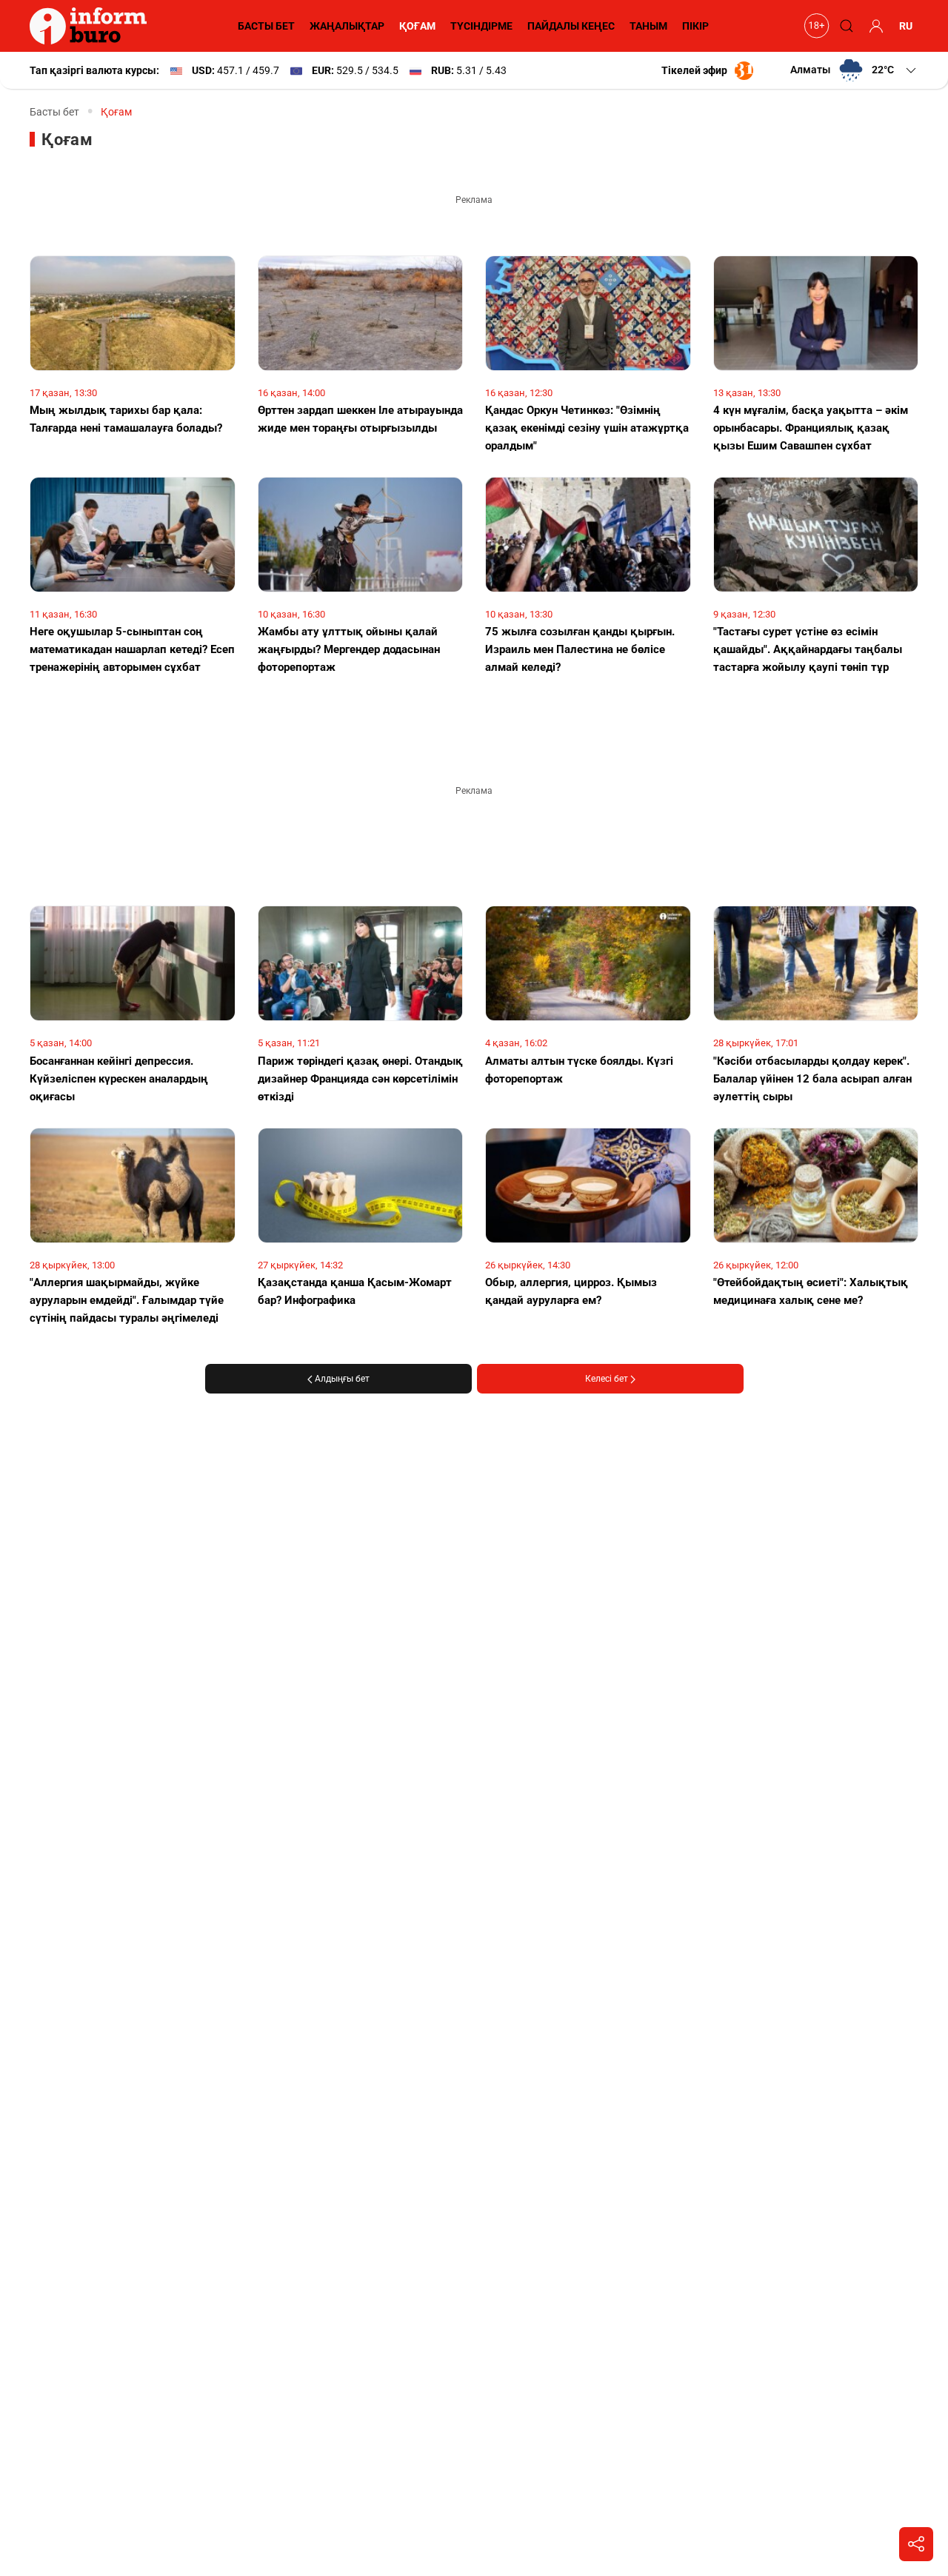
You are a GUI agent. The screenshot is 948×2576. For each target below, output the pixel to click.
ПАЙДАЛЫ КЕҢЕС (571, 26)
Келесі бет (608, 1379)
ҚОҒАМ (417, 26)
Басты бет (54, 112)
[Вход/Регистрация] (874, 26)
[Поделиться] (916, 2544)
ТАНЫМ (648, 26)
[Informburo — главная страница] (92, 26)
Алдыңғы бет (341, 1379)
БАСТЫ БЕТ (266, 26)
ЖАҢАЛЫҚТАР (347, 26)
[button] (854, 70)
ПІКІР (695, 26)
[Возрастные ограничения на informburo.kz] (815, 26)
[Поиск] (844, 26)
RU (906, 26)
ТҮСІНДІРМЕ (481, 26)
